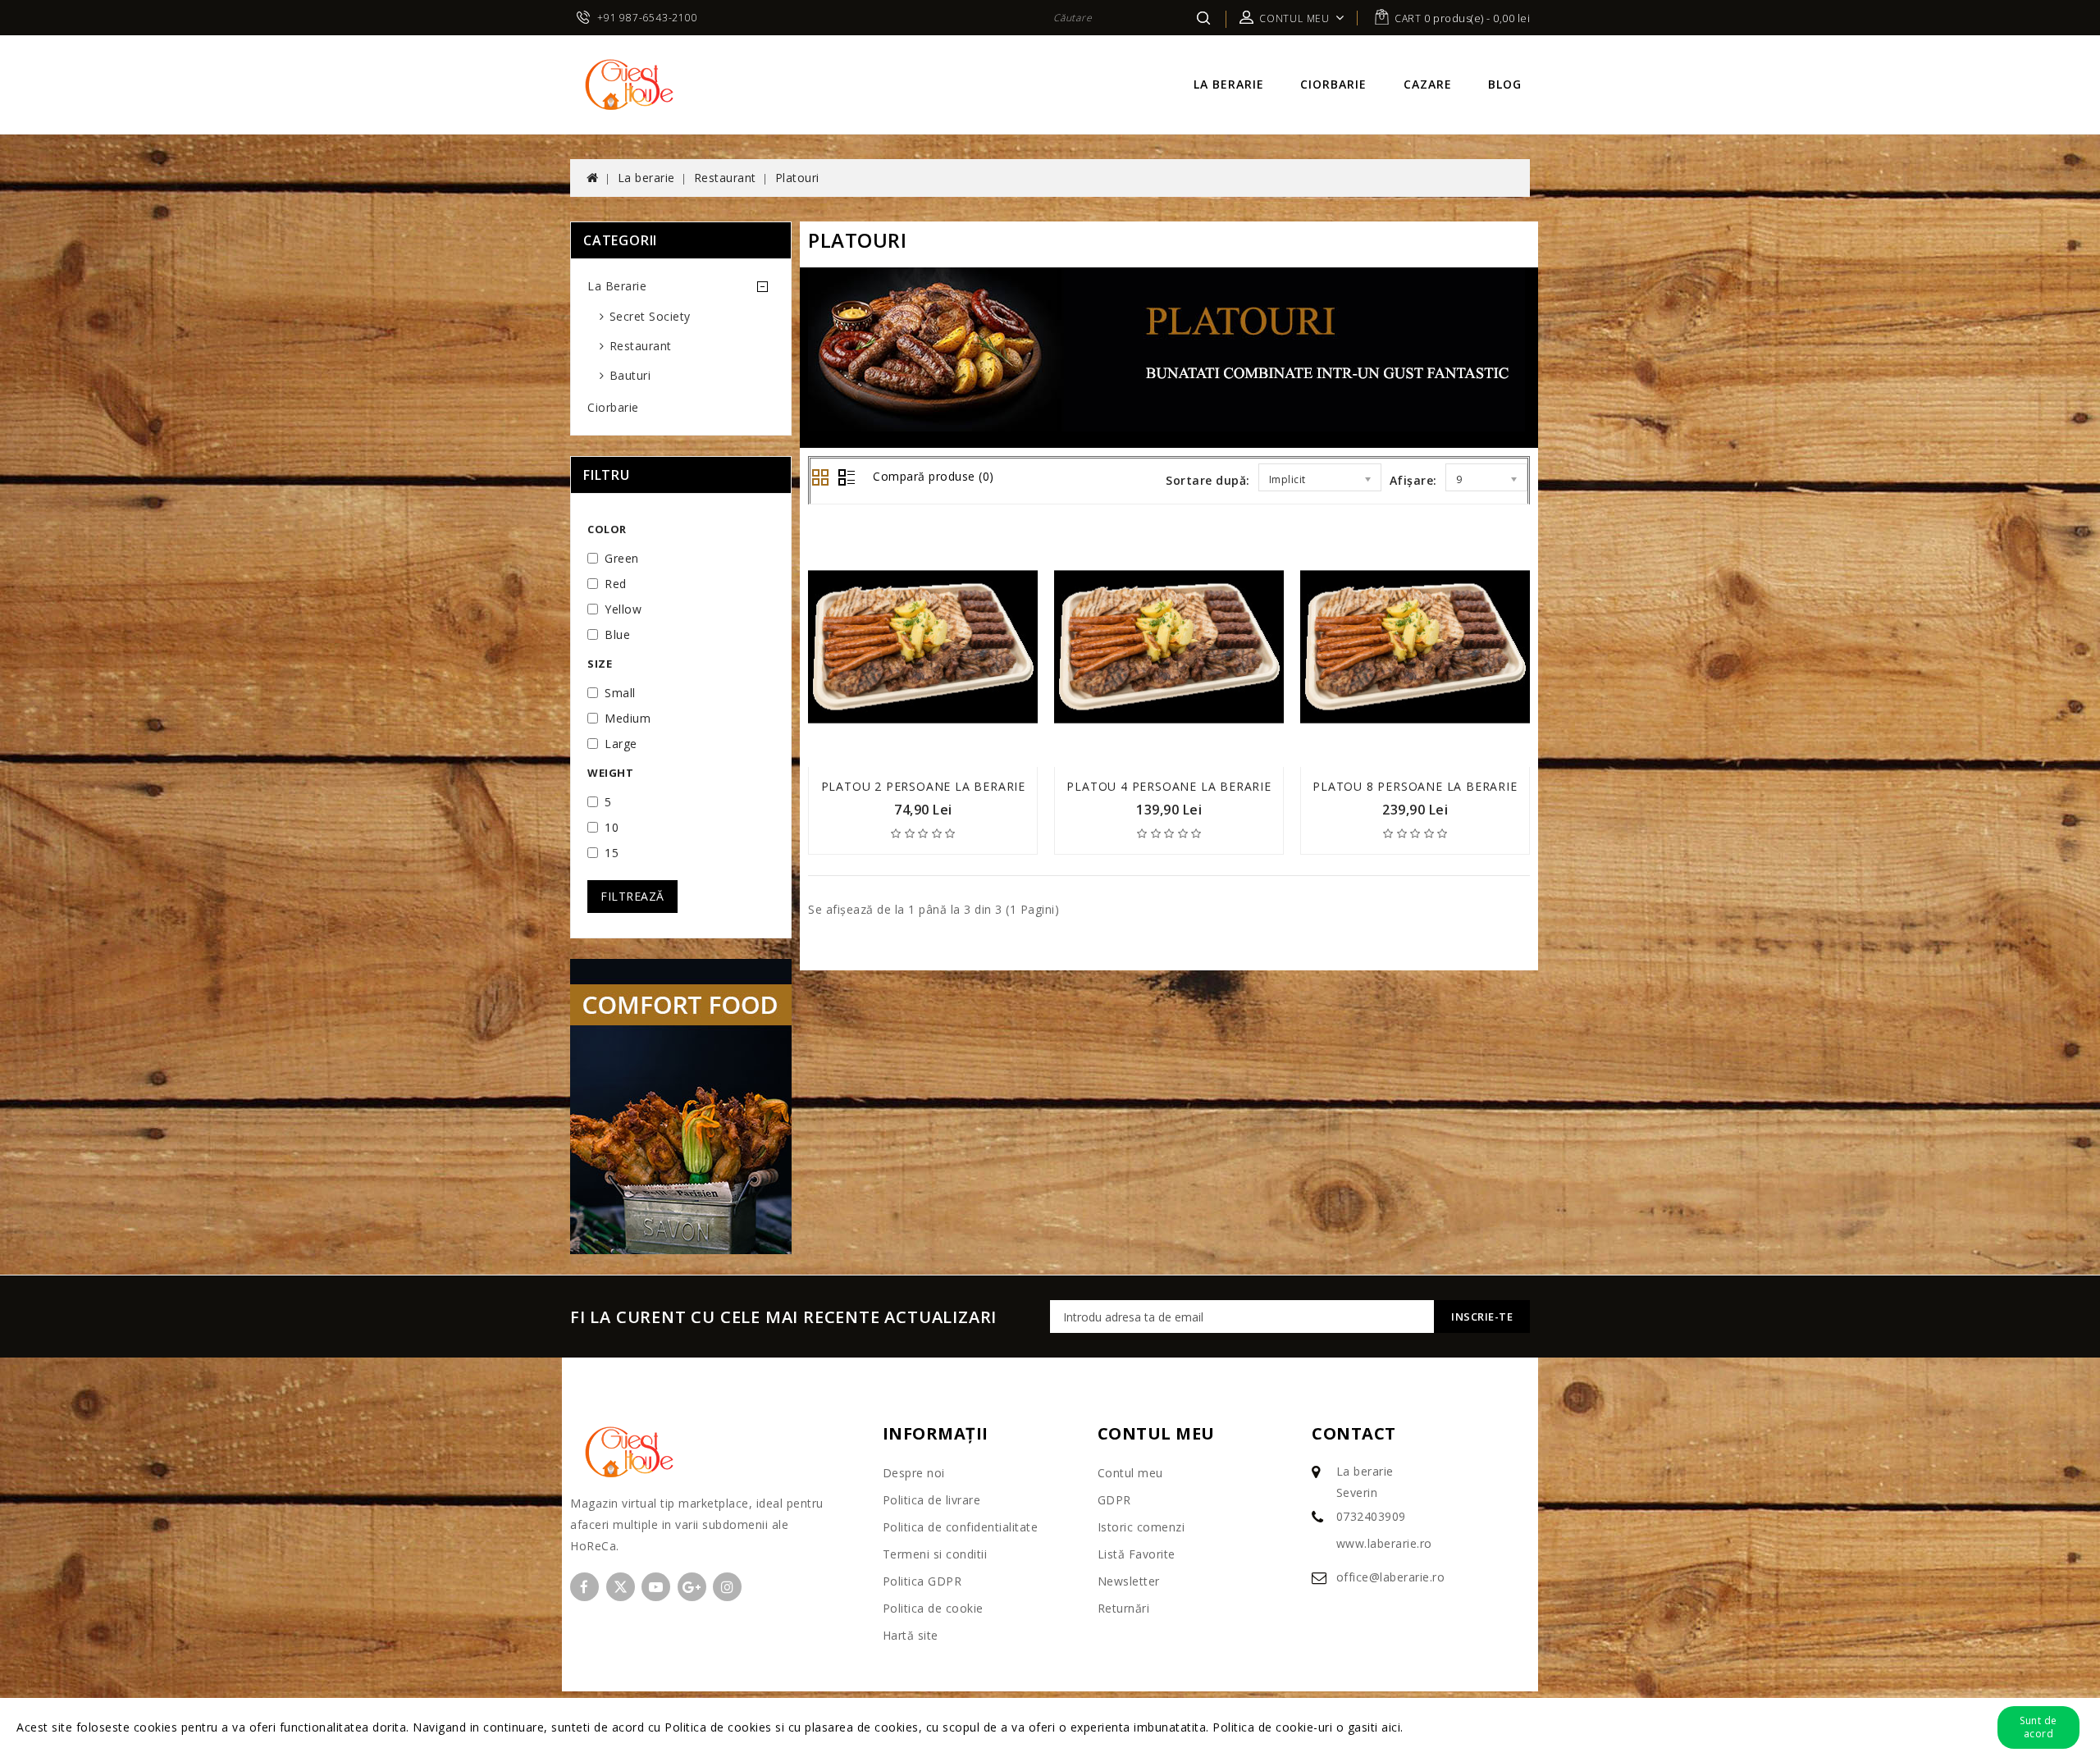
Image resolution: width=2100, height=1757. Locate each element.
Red (616, 584)
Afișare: (1413, 480)
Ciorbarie (1333, 84)
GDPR (1114, 1500)
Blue (617, 634)
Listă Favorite (1137, 1554)
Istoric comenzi (1141, 1527)
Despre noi (914, 1473)
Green (622, 558)
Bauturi (630, 375)
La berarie (1229, 84)
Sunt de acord (2038, 1727)
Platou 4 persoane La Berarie (1169, 786)
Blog (1505, 84)
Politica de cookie (933, 1608)
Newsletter (1129, 1581)
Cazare (1428, 84)
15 (612, 853)
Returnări (1124, 1608)
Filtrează (632, 896)
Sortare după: (1208, 480)
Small (620, 693)
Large (621, 744)
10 (612, 827)
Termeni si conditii (935, 1554)
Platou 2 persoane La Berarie (923, 786)
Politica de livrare (932, 1500)
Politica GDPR (922, 1581)
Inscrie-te (1482, 1317)
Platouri (797, 178)
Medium (628, 718)
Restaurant (725, 178)
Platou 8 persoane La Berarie (1415, 786)
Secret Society (650, 316)
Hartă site (911, 1635)
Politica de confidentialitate (961, 1527)
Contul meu (1130, 1473)
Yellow (623, 609)
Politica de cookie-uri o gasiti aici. (1308, 1727)
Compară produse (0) (934, 476)
